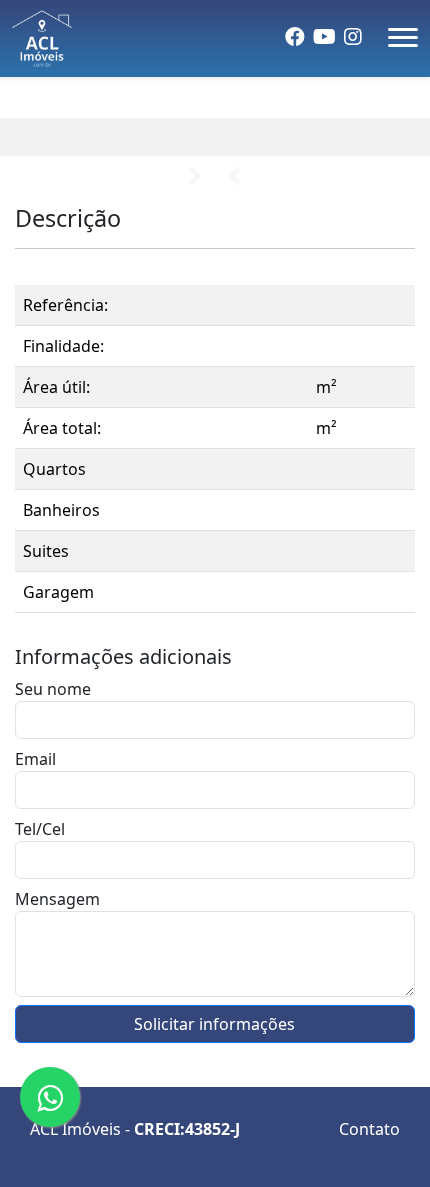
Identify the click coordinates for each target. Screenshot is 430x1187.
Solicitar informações (214, 1024)
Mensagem (57, 899)
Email (35, 759)
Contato (369, 1129)
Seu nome (53, 689)
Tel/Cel (40, 829)
